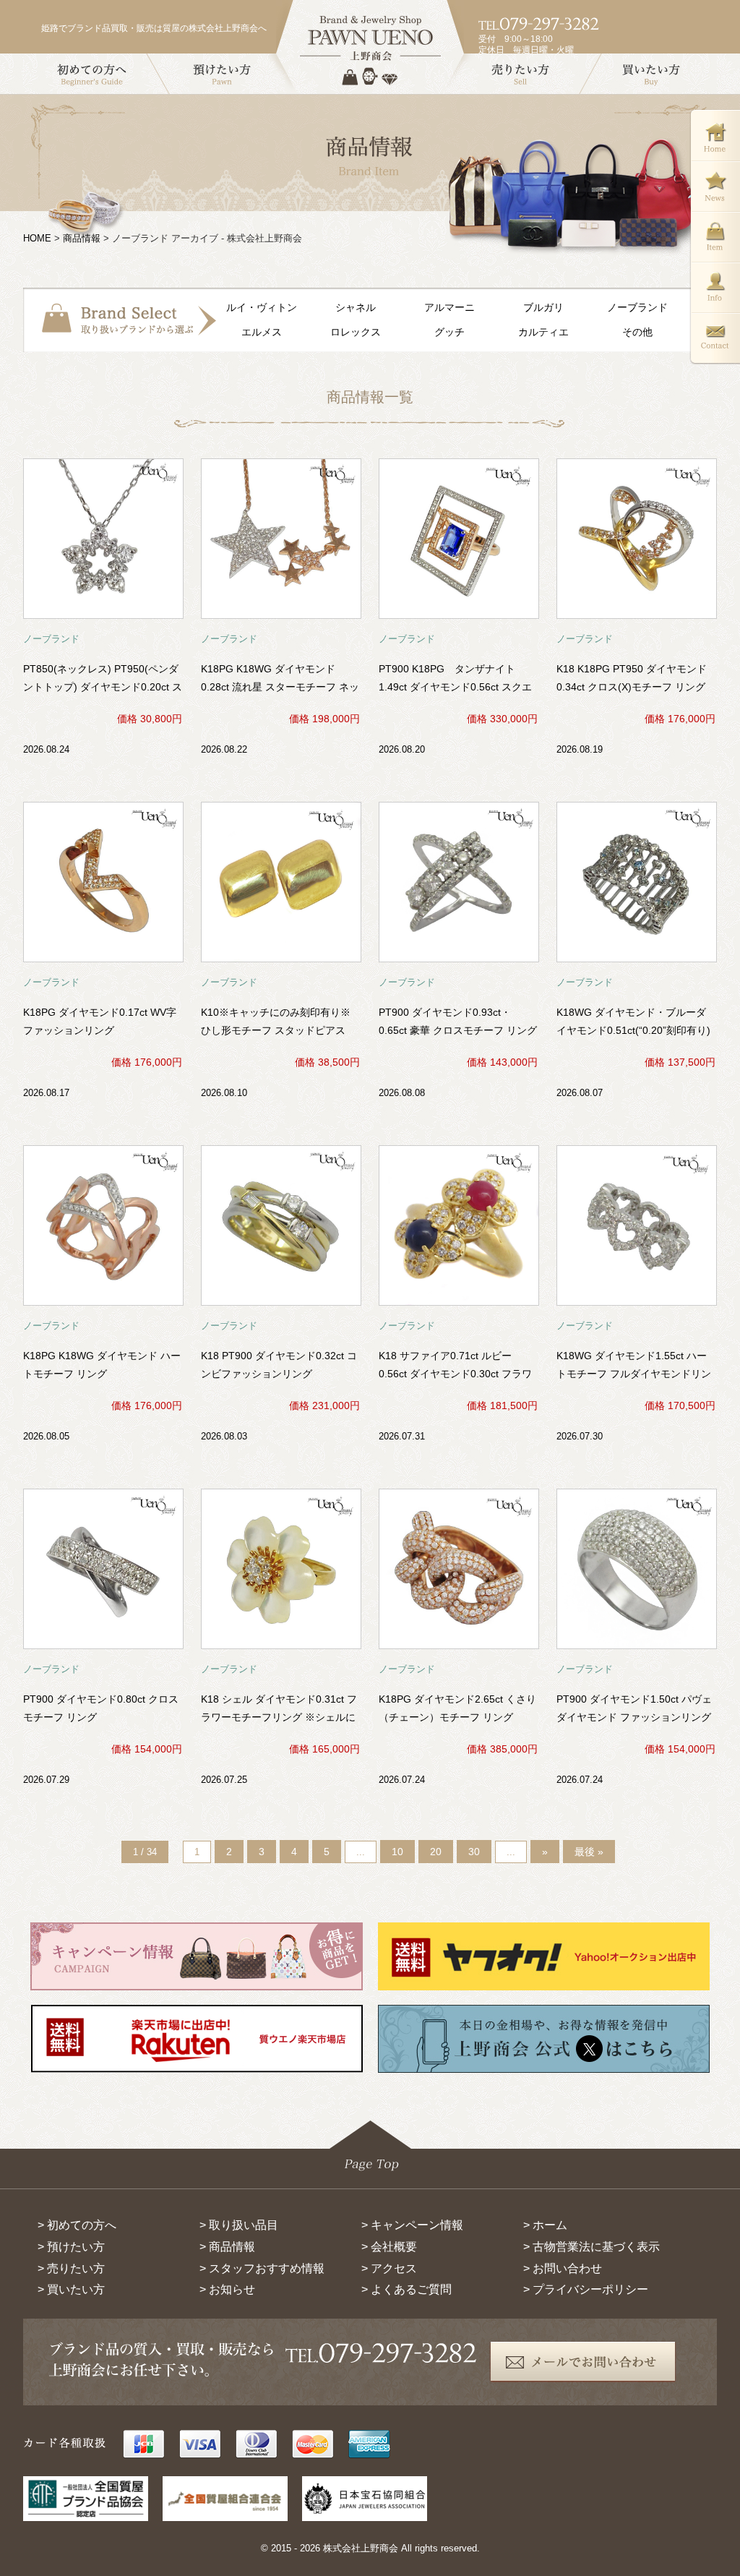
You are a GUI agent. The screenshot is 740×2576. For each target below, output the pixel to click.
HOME (37, 238)
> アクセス (389, 2268)
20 (436, 1852)
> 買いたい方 (71, 2289)
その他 (637, 332)
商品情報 (82, 238)
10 (397, 1852)
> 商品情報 (227, 2247)
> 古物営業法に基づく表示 (591, 2247)
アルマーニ (449, 307)
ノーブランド (637, 307)
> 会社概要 (389, 2247)
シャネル (356, 307)
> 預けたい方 (71, 2247)
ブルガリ (543, 307)
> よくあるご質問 (406, 2289)
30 (474, 1852)
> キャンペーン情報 (412, 2225)
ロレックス (356, 332)
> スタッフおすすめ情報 (262, 2268)
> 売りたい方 (71, 2268)
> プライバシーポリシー (586, 2289)
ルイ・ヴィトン (262, 307)
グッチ (449, 332)
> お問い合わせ (563, 2268)
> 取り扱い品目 (239, 2225)
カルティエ (543, 332)
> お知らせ (227, 2289)
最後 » (589, 1852)
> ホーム (545, 2225)
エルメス (262, 332)
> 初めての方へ (77, 2225)
